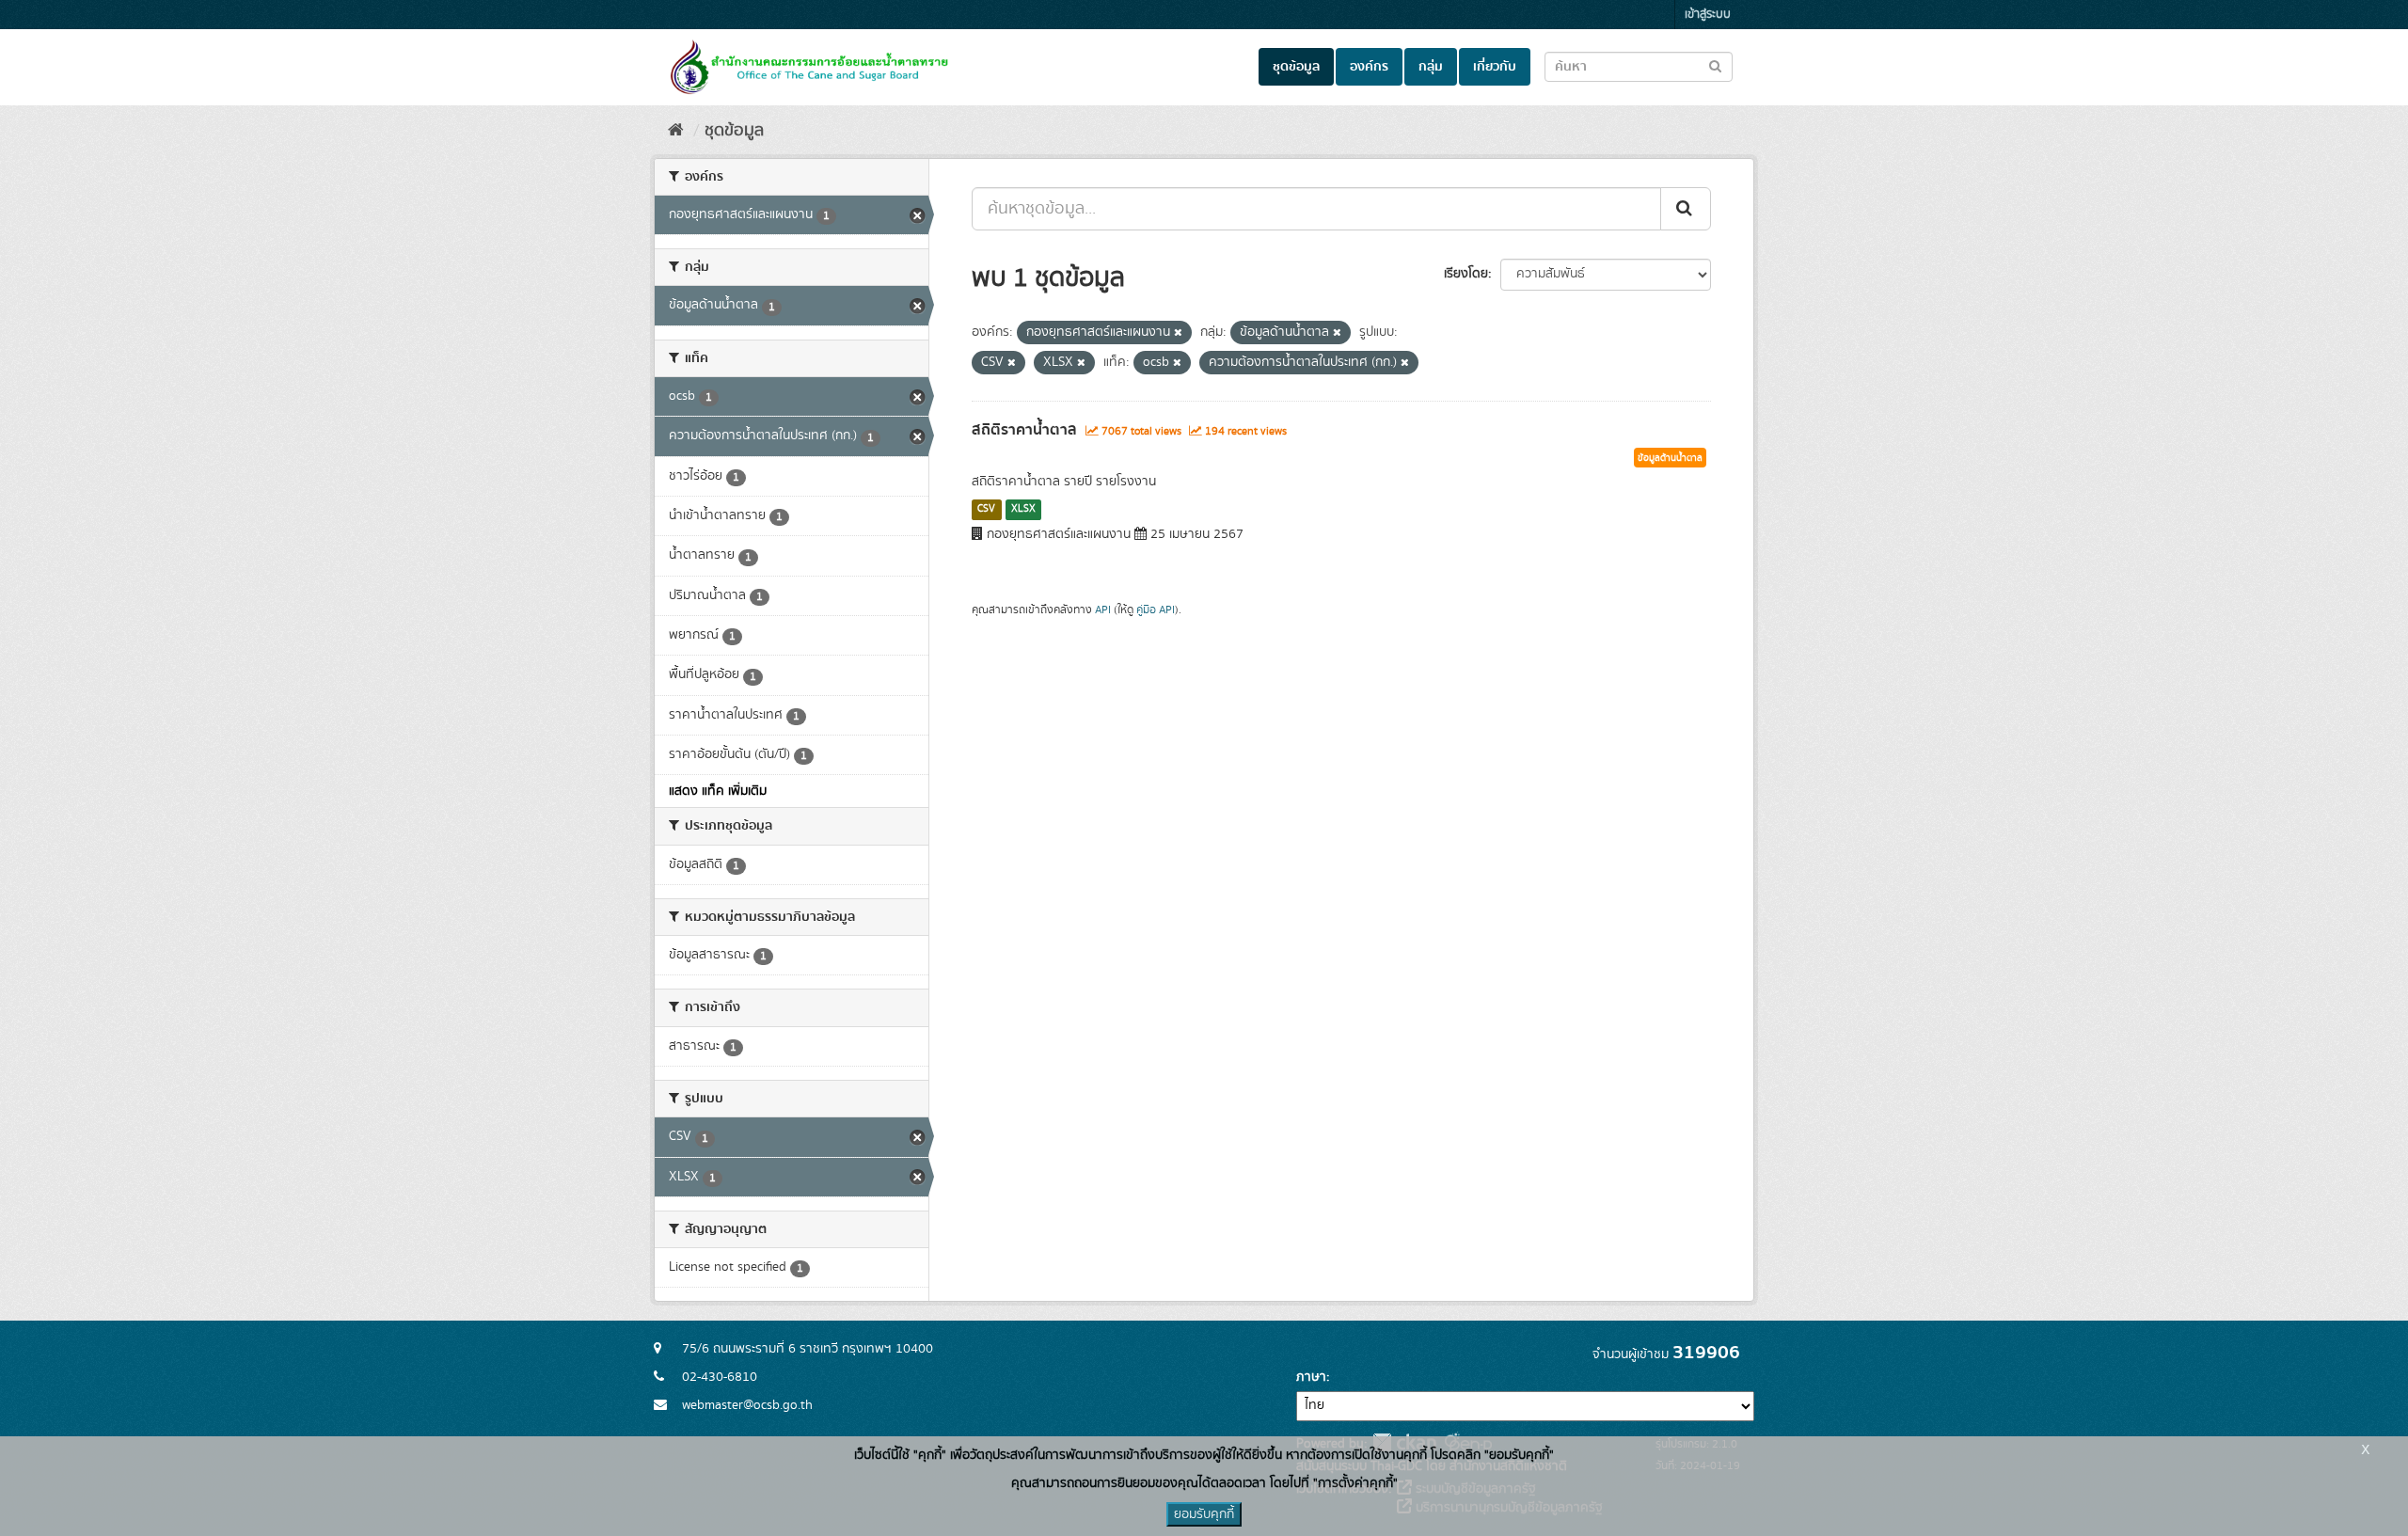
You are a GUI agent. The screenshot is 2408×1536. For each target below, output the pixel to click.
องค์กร (1369, 67)
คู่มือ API (1156, 610)
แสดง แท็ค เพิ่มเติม (718, 791)
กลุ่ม (1431, 67)
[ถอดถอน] (1178, 333)
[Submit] (1686, 209)
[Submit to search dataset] (1715, 65)
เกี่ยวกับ (1495, 67)
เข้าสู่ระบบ (1708, 15)
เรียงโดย (1466, 274)
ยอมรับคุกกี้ (1204, 1514)
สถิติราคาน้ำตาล (1024, 430)
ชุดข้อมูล (1296, 67)
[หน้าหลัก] (676, 131)
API (1103, 610)
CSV (986, 509)
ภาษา (1311, 1377)
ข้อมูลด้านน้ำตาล (1670, 458)
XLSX (1023, 509)
